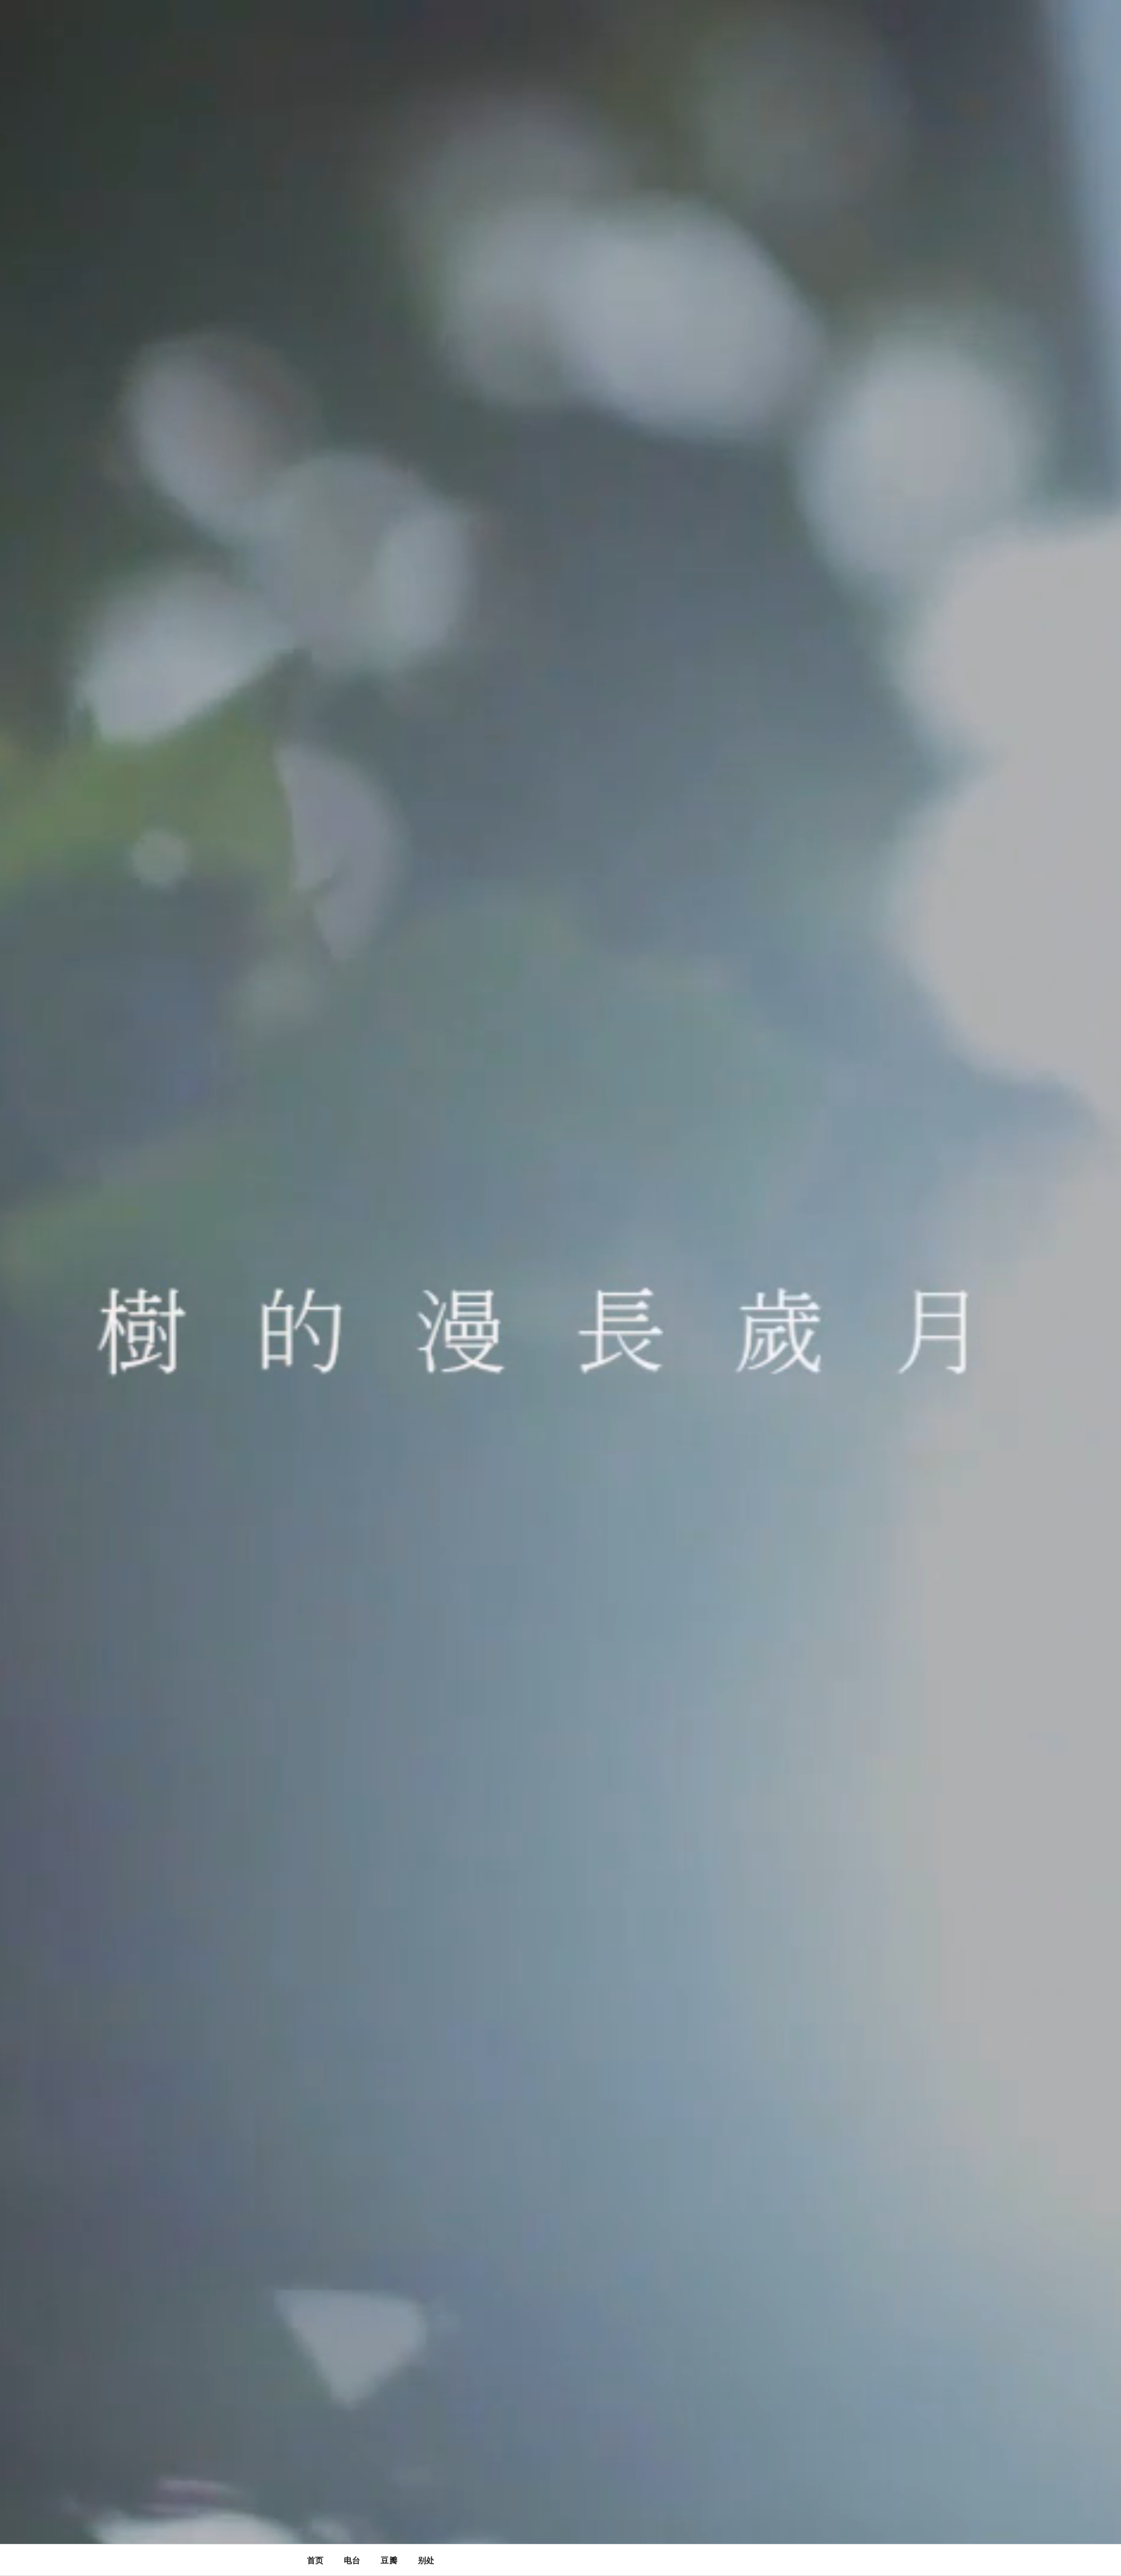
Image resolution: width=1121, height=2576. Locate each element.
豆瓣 (389, 2560)
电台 (352, 2560)
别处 (426, 2560)
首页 (315, 2560)
